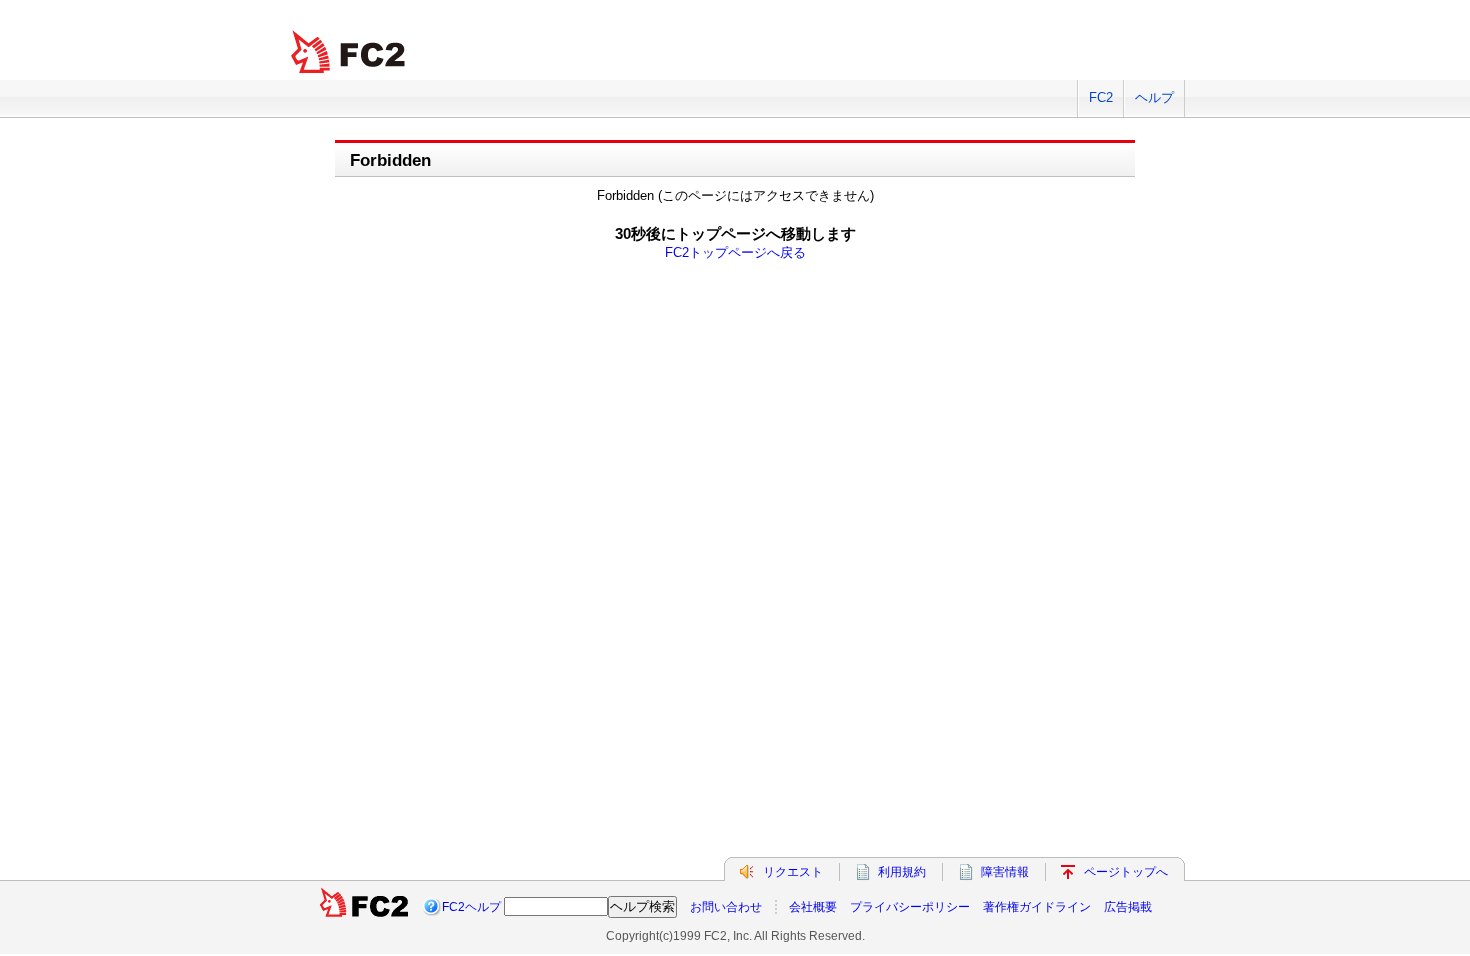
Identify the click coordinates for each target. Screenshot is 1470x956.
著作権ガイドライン (1037, 907)
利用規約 (902, 872)
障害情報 (1005, 872)
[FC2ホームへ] (365, 907)
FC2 (1101, 97)
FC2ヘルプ (471, 907)
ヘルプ (1154, 97)
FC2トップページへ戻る (735, 252)
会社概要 (813, 907)
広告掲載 (1128, 907)
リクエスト (793, 872)
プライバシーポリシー (910, 907)
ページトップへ (1126, 872)
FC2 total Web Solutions (350, 52)
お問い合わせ (726, 907)
